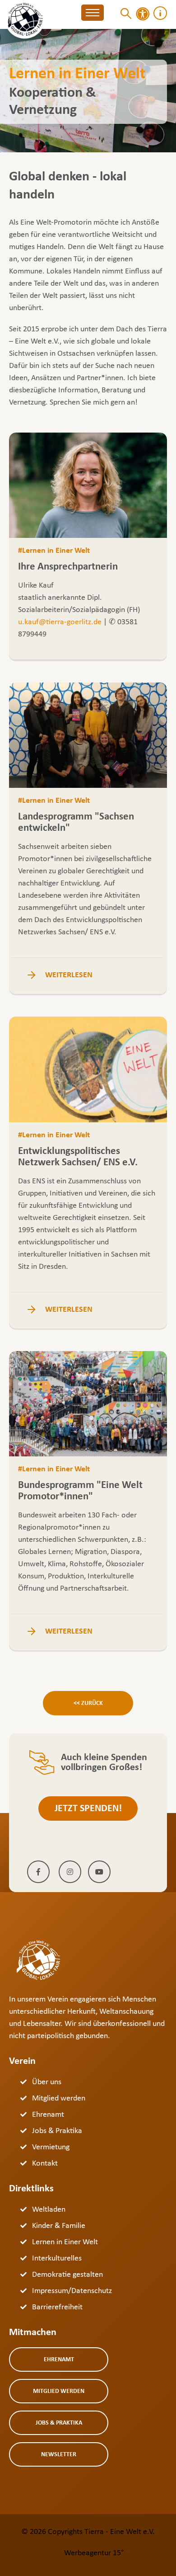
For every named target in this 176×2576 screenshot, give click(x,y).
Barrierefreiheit (57, 2307)
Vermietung (51, 2147)
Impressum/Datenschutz (72, 2291)
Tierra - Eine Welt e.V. (120, 2532)
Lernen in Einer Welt (65, 2242)
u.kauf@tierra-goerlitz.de (60, 622)
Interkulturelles (57, 2258)
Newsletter (59, 2455)
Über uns (47, 2082)
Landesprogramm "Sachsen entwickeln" (76, 823)
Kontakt (45, 2164)
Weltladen (49, 2210)
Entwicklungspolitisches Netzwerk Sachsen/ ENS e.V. (78, 1157)
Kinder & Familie (59, 2226)
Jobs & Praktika (57, 2131)
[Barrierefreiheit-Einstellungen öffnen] (143, 14)
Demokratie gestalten (67, 2275)
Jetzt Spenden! (88, 1809)
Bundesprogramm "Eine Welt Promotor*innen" (80, 1491)
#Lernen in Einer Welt (54, 551)
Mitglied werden (59, 2098)
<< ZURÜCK (88, 1703)
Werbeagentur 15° (94, 2553)
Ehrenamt (48, 2115)
